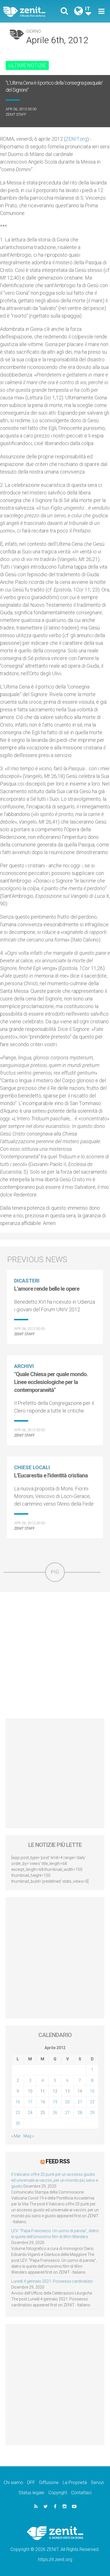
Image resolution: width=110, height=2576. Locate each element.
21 (80, 2102)
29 (92, 2113)
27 (67, 2113)
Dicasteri (27, 1281)
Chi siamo (13, 2482)
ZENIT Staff (16, 114)
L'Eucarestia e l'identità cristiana (51, 1475)
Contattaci (81, 2493)
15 (92, 2091)
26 (55, 2113)
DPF (31, 2482)
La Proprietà (75, 2482)
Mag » (29, 2136)
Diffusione (49, 2482)
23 (18, 2113)
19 (55, 2102)
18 (43, 2102)
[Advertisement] (55, 1655)
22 (92, 2102)
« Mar (16, 2136)
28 (80, 2113)
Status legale (31, 2493)
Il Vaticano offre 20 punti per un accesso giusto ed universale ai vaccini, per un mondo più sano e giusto (55, 2180)
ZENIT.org (76, 139)
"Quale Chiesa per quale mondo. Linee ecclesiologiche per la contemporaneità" (51, 1382)
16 (18, 2102)
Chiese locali (32, 1467)
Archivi (24, 1366)
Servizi (97, 2482)
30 (18, 2123)
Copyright (58, 2493)
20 (67, 2102)
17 (30, 2102)
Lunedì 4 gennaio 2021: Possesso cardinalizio (52, 2281)
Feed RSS (58, 2161)
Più (55, 1572)
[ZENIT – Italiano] (31, 11)
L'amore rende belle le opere (47, 1289)
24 (30, 2113)
